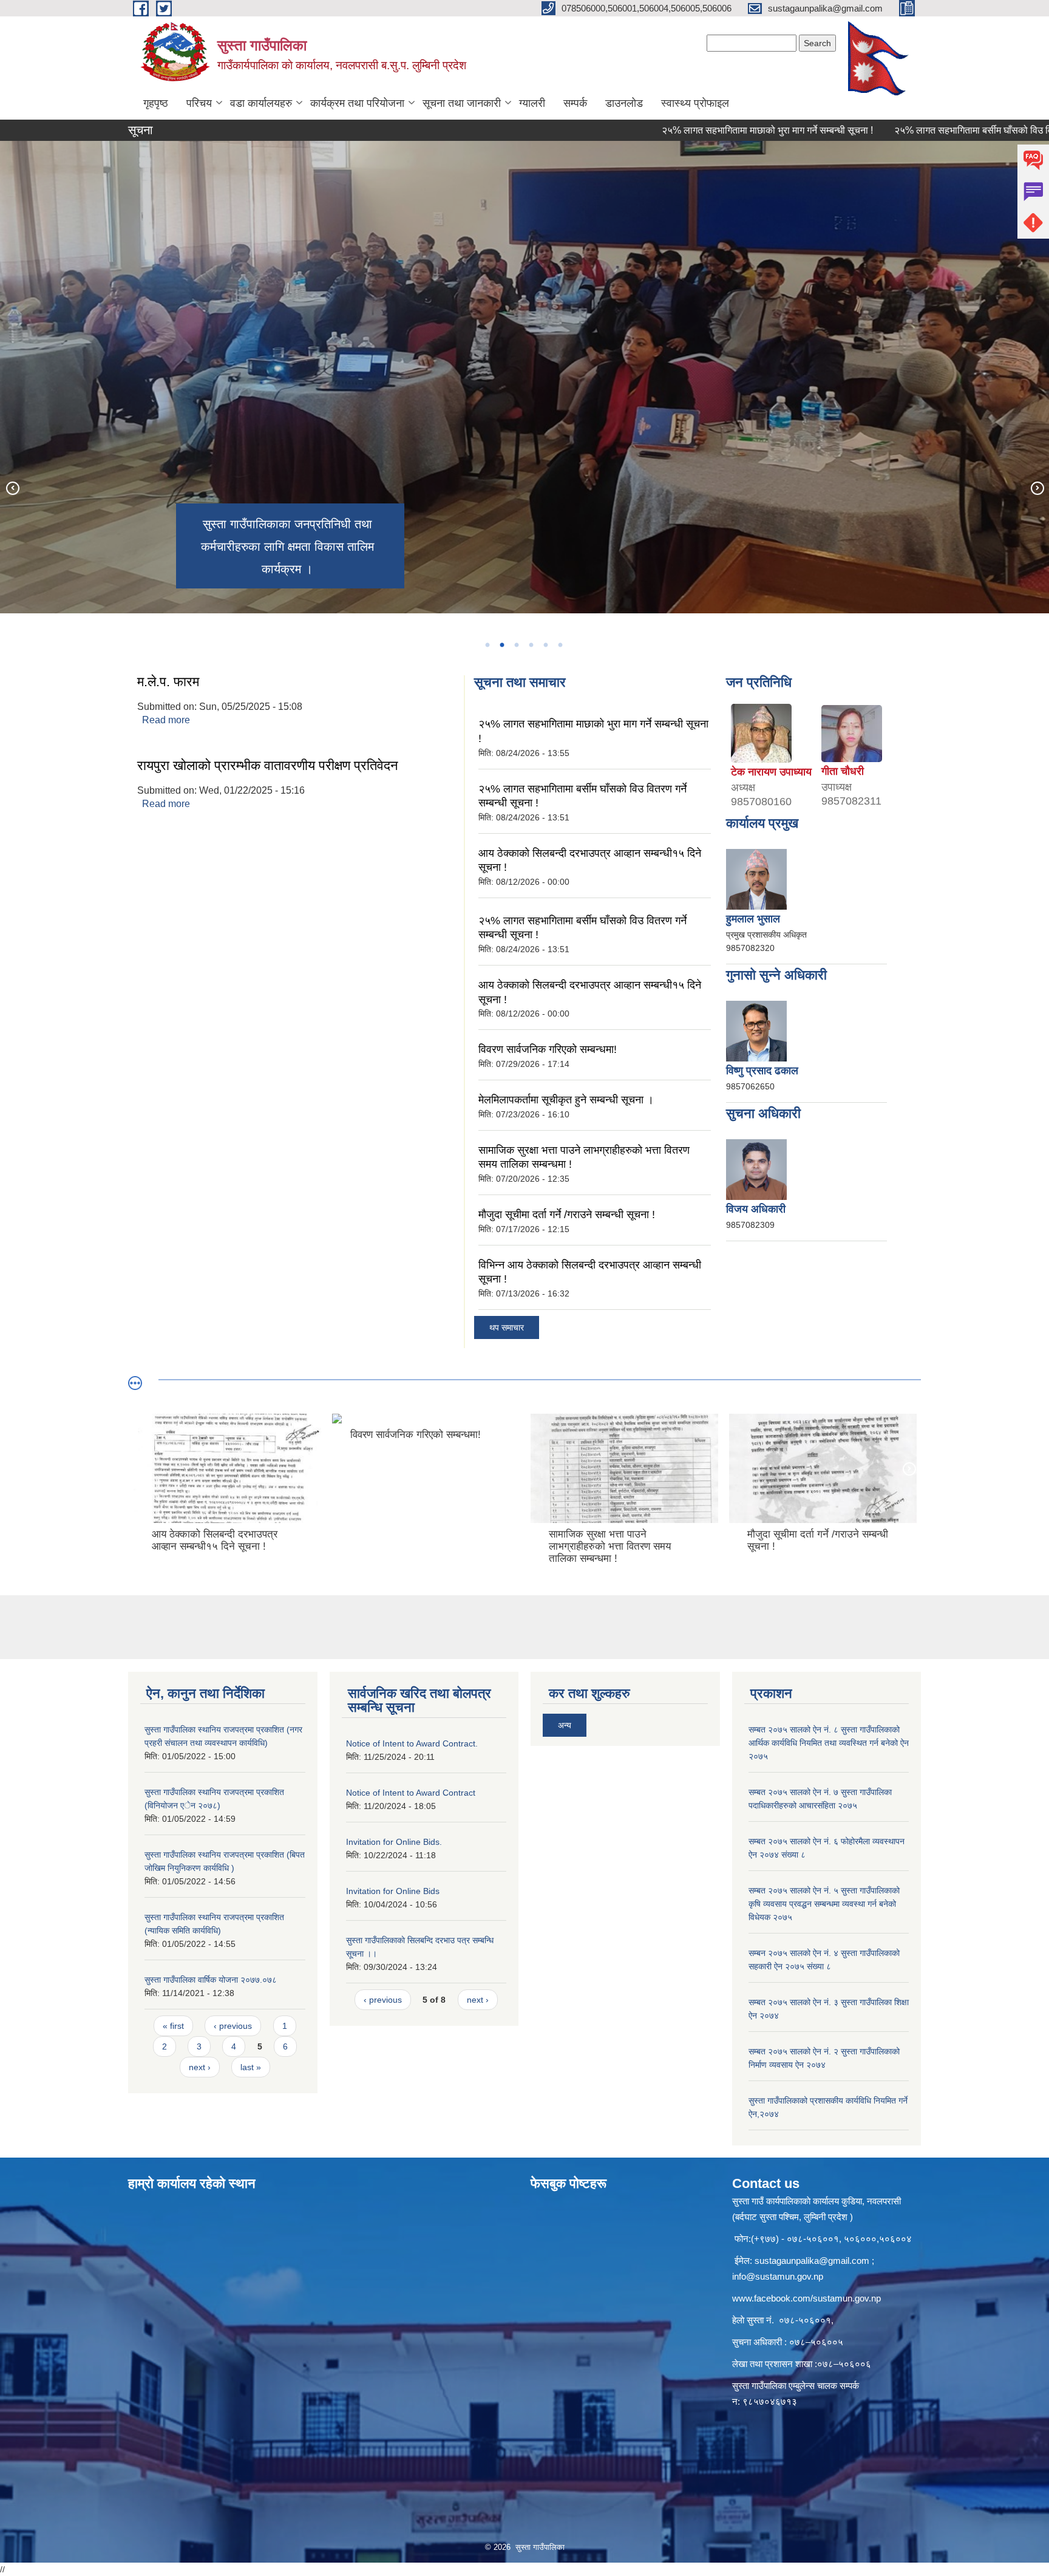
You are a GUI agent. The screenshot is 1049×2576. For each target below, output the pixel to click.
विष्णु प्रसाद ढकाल (762, 1071)
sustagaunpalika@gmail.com (812, 2261)
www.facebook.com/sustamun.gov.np (806, 2298)
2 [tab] (501, 645)
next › (200, 2067)
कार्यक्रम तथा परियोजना (357, 103)
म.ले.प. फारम (168, 682)
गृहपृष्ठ (156, 103)
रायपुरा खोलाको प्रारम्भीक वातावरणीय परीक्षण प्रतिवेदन (268, 765)
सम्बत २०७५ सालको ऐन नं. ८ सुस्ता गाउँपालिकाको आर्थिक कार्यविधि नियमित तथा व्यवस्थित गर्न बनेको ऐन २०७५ (829, 1743)
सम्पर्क (575, 103)
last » (251, 2067)
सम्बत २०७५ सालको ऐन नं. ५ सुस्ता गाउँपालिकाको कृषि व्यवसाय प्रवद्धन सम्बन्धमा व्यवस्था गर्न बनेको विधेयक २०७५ (824, 1904)
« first (173, 2026)
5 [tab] (545, 645)
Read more (166, 720)
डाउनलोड (624, 103)
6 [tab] (560, 645)
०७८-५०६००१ (805, 2320)
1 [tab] (487, 645)
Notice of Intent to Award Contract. (412, 1743)
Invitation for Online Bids (393, 1891)
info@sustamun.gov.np (778, 2276)
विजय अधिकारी (756, 1209)
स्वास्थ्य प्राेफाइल (695, 103)
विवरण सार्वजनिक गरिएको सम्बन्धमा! (548, 1049)
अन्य (565, 1725)
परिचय (199, 103)
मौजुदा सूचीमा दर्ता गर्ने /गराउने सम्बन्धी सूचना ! (567, 1215)
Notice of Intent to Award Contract (411, 1793)
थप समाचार (507, 1327)
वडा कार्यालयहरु (261, 103)
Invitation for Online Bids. (394, 1842)
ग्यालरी (532, 103)
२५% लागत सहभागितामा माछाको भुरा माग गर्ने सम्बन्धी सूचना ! (699, 130)
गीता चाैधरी (843, 771)
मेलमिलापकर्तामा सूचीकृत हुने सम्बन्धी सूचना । (566, 1100)
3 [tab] (516, 645)
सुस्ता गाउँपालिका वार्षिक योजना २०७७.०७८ (211, 1980)
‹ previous (233, 2026)
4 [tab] (531, 645)
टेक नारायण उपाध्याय (771, 772)
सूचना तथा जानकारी (462, 103)
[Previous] (12, 488)
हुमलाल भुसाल (753, 919)
